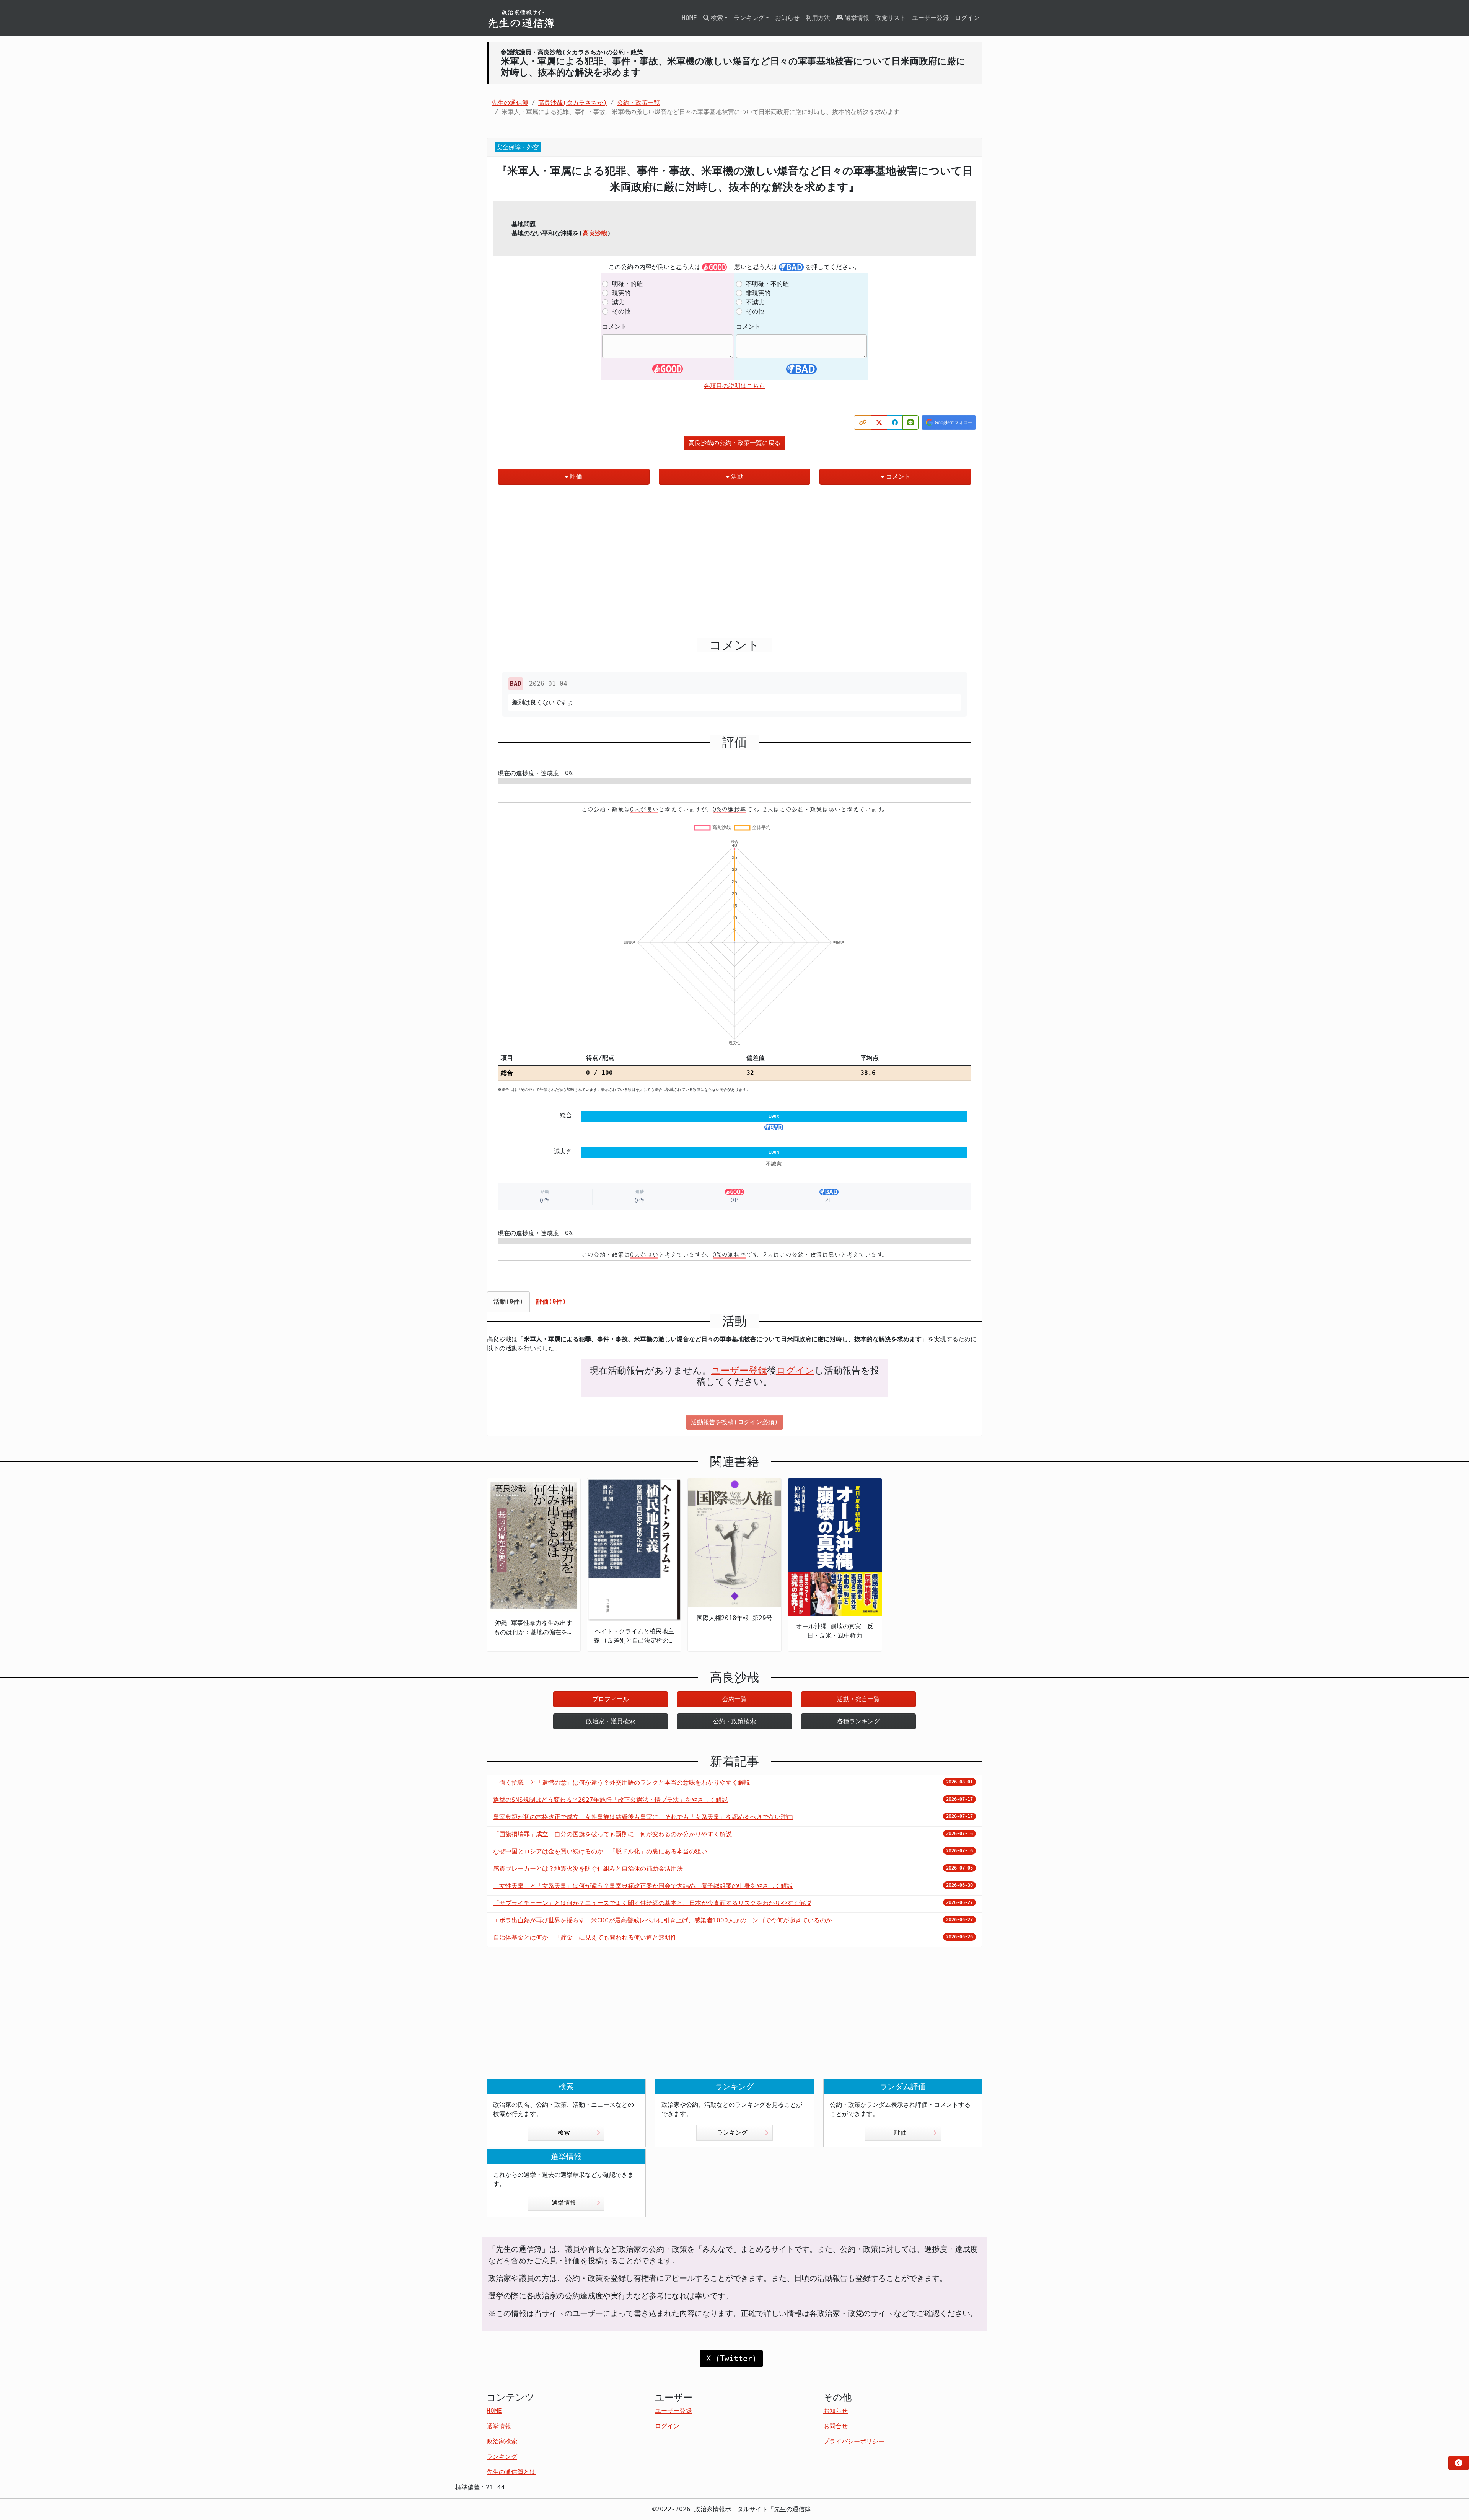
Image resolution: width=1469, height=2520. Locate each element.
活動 (737, 477)
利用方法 (818, 18)
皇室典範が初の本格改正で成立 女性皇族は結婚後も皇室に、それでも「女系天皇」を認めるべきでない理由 (643, 1817)
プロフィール (611, 1699)
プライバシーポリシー (854, 2441)
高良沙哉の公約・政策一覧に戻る (734, 443)
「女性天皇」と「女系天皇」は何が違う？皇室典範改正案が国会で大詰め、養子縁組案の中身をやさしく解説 (643, 1886)
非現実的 (758, 293)
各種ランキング (858, 1721)
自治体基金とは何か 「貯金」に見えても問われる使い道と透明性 (585, 1937)
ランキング (732, 2133)
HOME (689, 18)
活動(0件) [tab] (508, 1302)
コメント (614, 327)
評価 (576, 477)
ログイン (967, 18)
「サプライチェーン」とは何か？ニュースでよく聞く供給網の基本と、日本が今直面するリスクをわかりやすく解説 (652, 1903)
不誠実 (755, 302)
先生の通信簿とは (511, 2472)
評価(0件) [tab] (551, 1302)
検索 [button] (717, 18)
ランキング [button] (749, 18)
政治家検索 (502, 2441)
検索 (564, 2133)
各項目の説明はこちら (734, 386)
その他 (621, 311)
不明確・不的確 (767, 284)
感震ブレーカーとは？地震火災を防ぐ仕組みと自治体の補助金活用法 (588, 1869)
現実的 (621, 293)
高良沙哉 (595, 233)
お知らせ (787, 18)
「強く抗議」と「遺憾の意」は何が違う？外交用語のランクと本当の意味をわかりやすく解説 (622, 1782)
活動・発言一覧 (858, 1699)
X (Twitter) (731, 2359)
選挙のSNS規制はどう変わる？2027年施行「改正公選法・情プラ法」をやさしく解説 (611, 1800)
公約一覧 (734, 1699)
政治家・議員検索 (611, 1721)
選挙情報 (857, 18)
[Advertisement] (734, 564)
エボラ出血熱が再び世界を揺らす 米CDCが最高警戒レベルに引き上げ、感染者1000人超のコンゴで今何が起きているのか (663, 1920)
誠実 (618, 302)
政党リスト (891, 18)
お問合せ (835, 2426)
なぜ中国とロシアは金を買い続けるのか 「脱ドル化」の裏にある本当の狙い (600, 1851)
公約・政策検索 (734, 1721)
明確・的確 (627, 284)
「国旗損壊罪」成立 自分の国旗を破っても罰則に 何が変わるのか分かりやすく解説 (612, 1834)
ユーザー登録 (930, 18)
